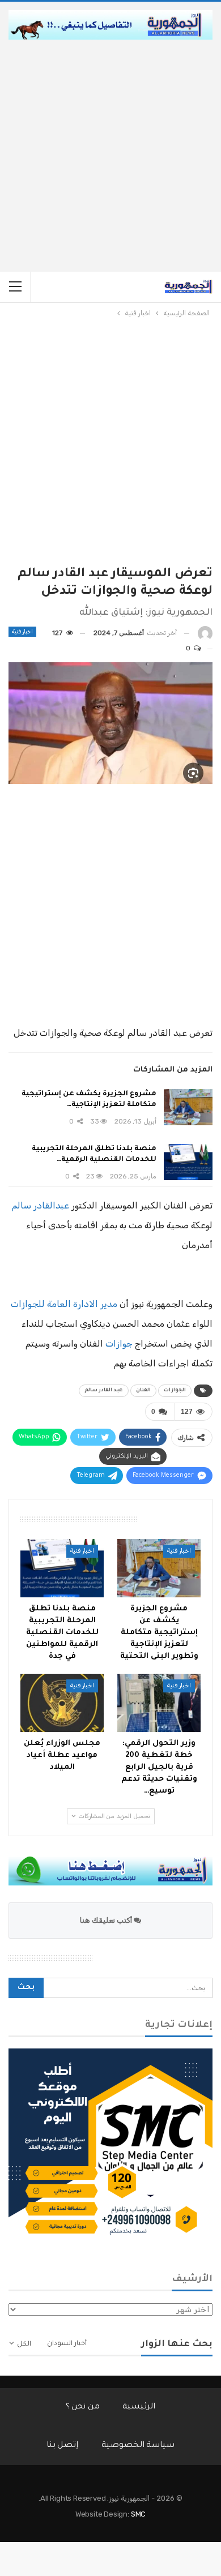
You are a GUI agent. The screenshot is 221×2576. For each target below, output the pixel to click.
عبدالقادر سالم (41, 1205)
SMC (138, 2514)
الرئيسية (139, 2407)
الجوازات (175, 1391)
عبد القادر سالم (104, 1391)
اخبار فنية (22, 632)
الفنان (143, 1391)
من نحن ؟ (83, 2407)
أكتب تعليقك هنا (107, 1920)
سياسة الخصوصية (138, 2446)
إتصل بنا (63, 2446)
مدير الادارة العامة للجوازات (64, 1304)
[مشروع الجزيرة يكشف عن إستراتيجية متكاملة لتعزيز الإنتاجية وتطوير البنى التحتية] (188, 1107)
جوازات (119, 1343)
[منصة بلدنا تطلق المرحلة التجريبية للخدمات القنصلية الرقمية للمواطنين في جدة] (188, 1162)
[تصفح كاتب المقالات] (205, 633)
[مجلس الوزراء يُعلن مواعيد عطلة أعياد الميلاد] (62, 1703)
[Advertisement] (110, 156)
